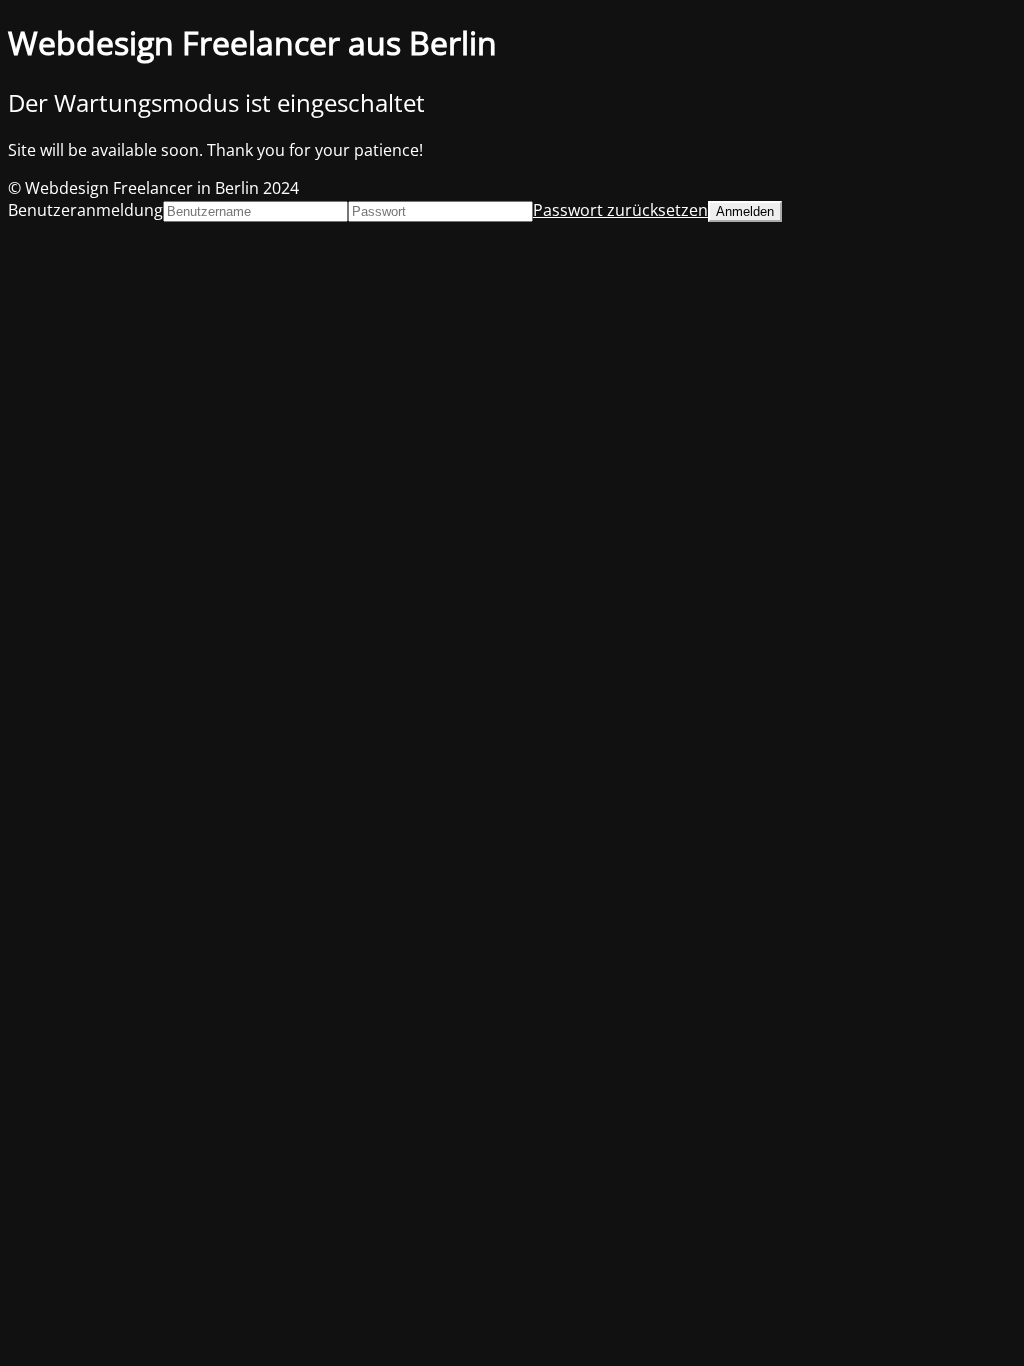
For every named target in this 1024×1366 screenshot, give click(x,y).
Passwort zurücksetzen (620, 210)
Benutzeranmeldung (85, 210)
